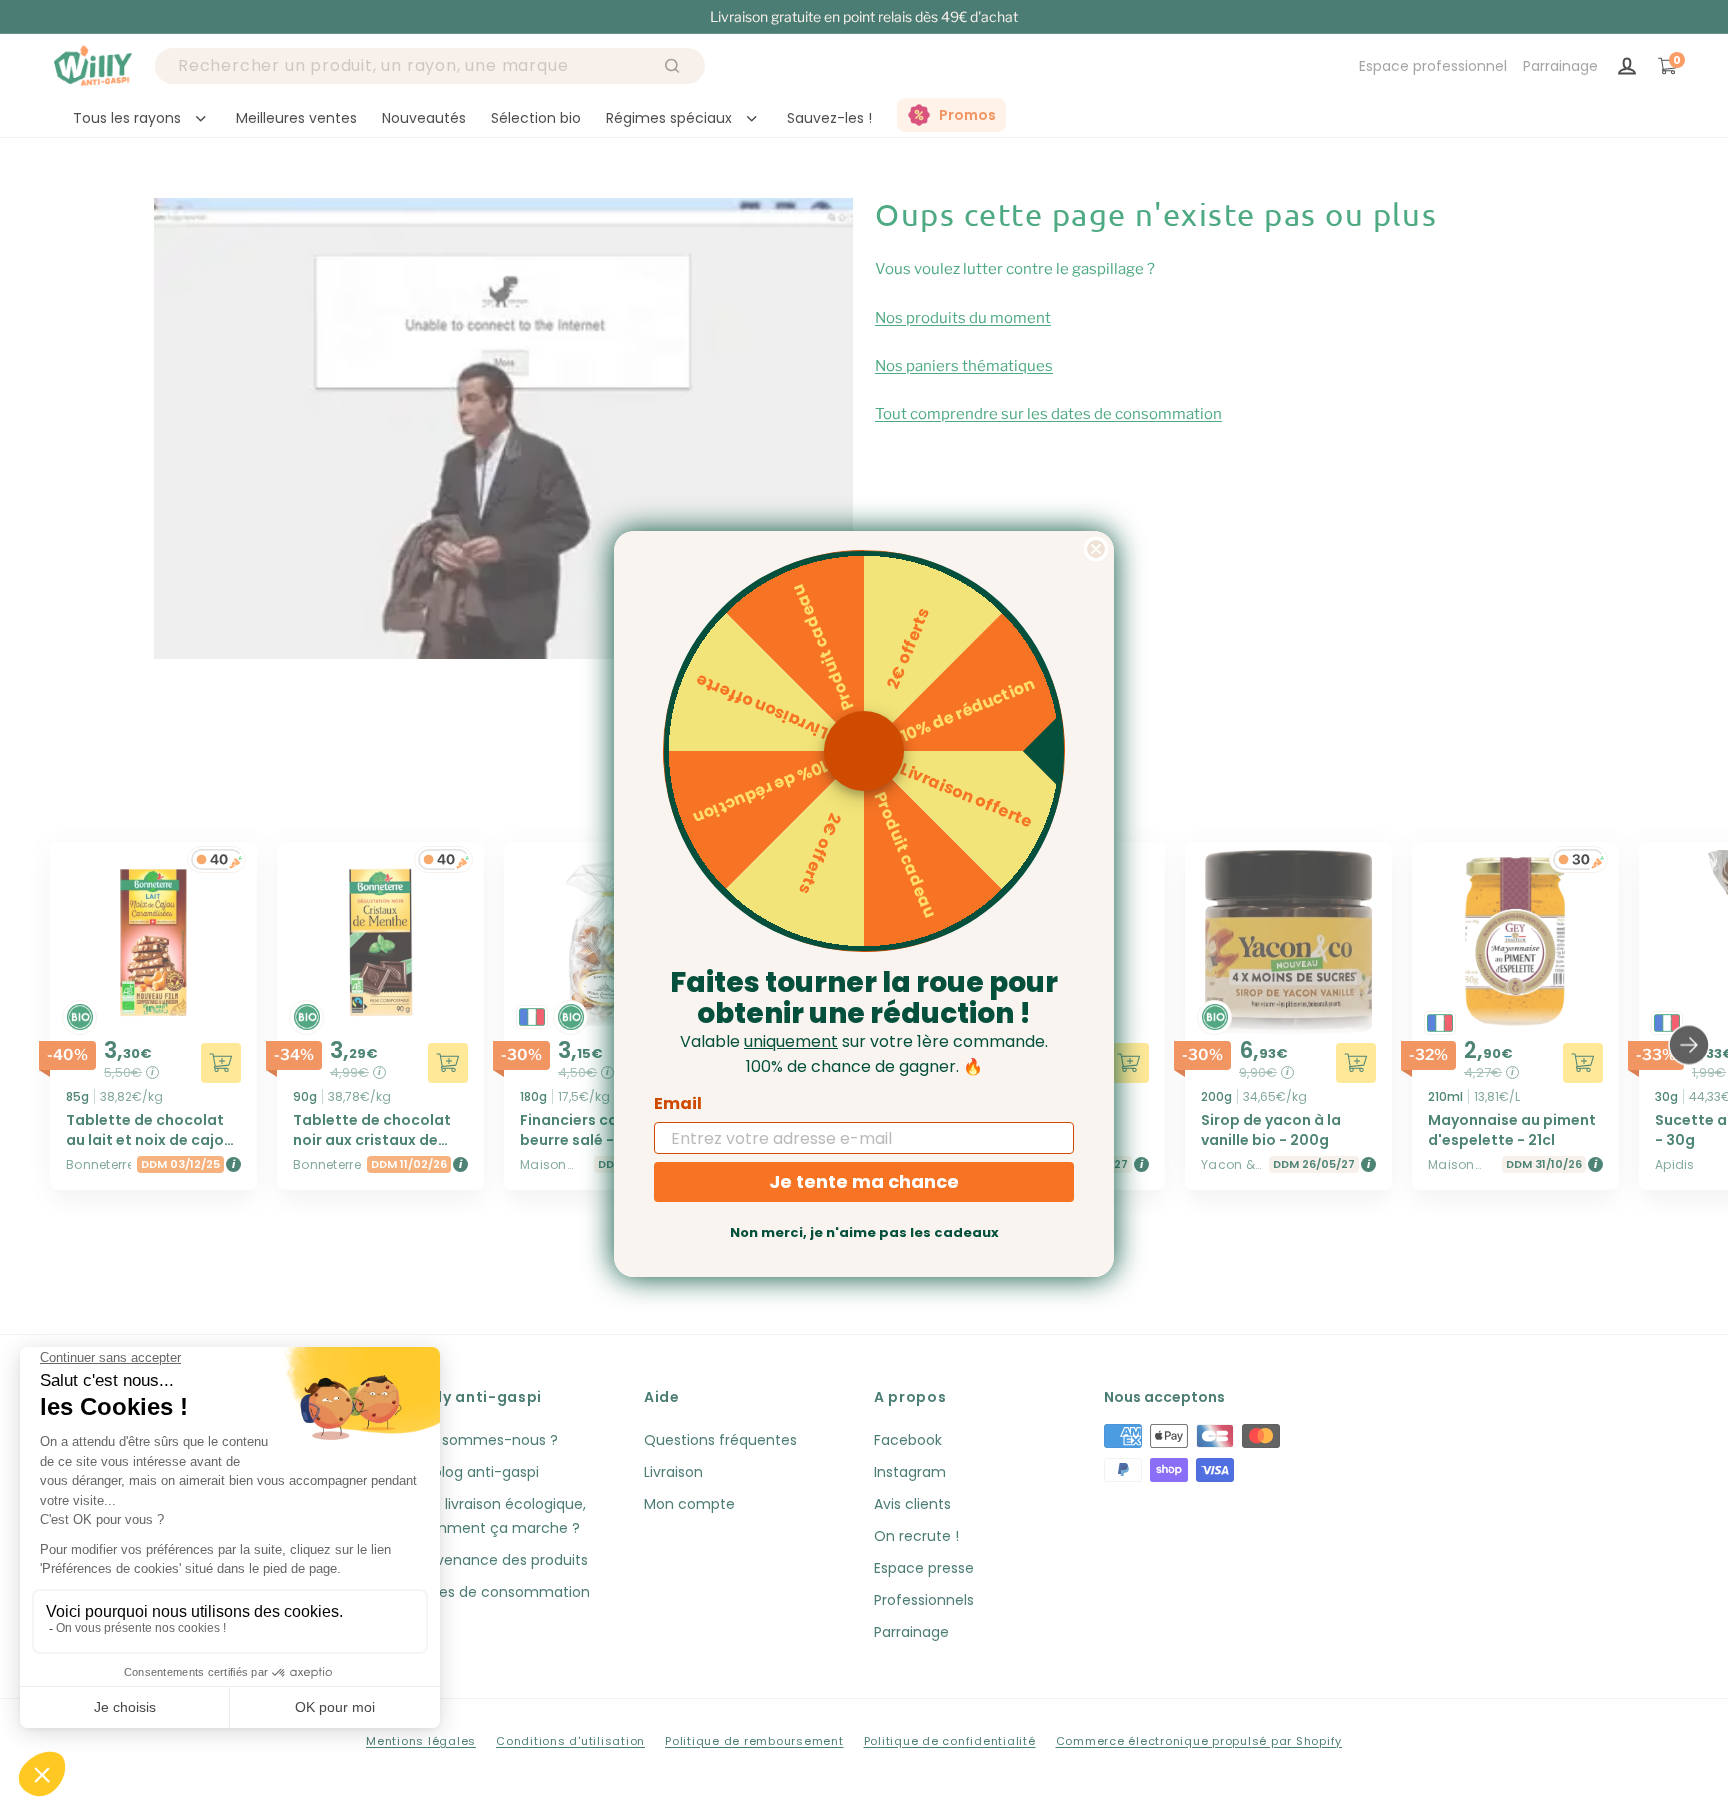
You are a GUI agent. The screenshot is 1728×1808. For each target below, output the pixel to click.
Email (678, 1103)
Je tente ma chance (864, 1181)
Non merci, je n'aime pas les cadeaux (864, 1232)
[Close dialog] (1096, 549)
